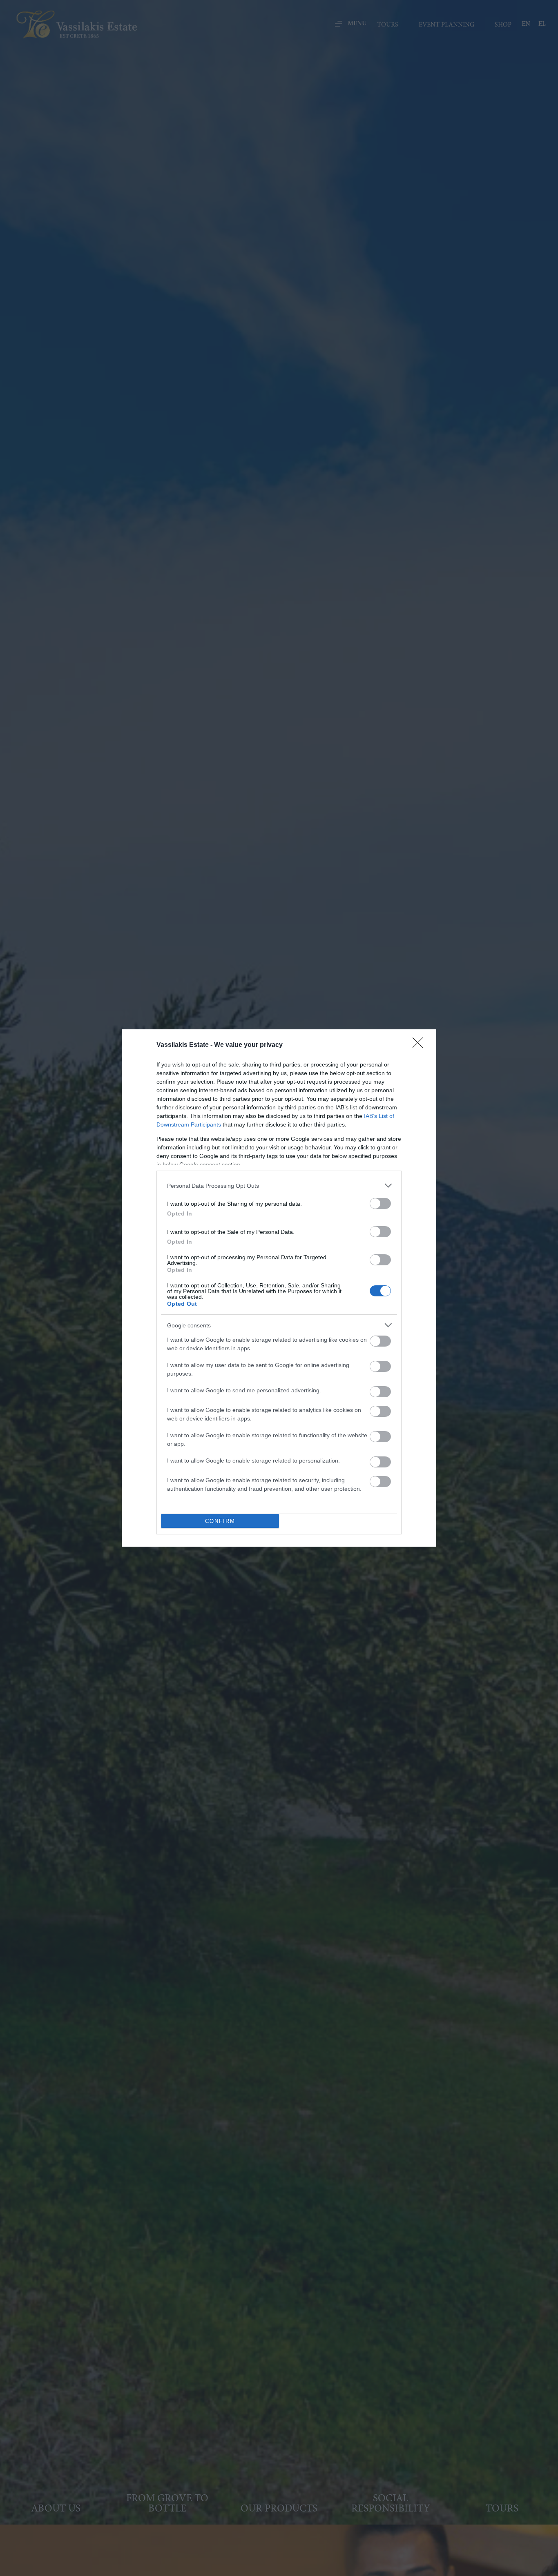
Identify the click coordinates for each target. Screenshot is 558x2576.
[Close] (420, 1045)
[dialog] (279, 1288)
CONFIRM (220, 1521)
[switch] (380, 1203)
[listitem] (279, 1186)
